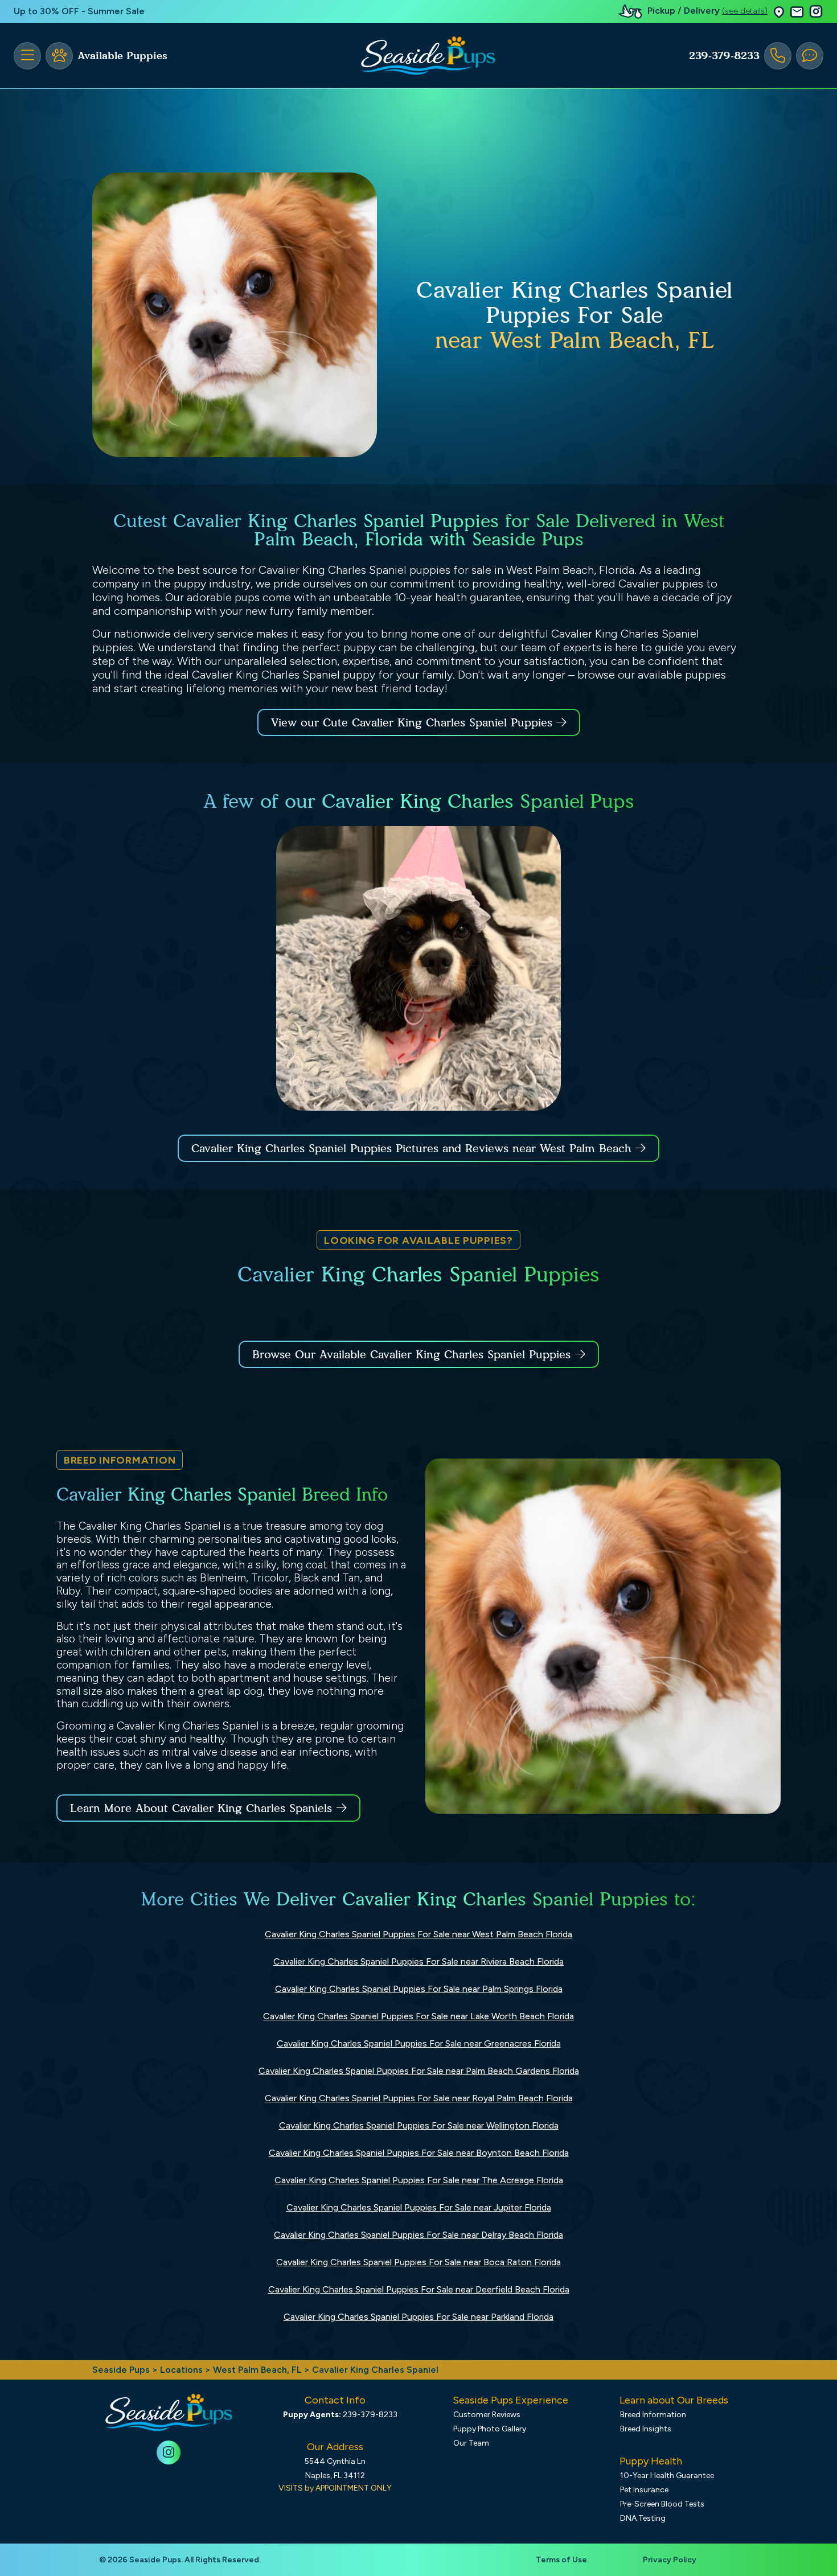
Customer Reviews (487, 2415)
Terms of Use (561, 2560)
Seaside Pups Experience (510, 2400)
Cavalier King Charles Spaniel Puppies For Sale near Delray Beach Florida (419, 2235)
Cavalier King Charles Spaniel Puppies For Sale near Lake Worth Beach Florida (419, 2016)
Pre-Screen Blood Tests (662, 2504)
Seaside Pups (121, 2370)
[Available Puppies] (59, 56)
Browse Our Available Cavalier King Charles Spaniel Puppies (411, 1354)
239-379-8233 (724, 56)
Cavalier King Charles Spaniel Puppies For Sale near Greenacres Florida (419, 2043)
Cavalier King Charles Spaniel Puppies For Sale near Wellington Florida (419, 2125)
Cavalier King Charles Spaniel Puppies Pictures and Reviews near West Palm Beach (413, 1148)
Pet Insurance (644, 2490)
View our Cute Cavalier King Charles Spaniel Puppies (414, 722)
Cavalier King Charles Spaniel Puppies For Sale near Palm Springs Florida (419, 1989)
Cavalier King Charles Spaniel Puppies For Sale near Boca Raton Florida (419, 2262)
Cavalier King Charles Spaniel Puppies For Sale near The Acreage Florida (419, 2180)
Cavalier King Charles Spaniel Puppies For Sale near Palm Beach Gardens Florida (419, 2071)
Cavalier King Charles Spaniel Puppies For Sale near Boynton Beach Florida (419, 2153)
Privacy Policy (670, 2560)
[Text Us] (810, 56)
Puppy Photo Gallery (490, 2429)
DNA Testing (643, 2518)
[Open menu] (27, 56)
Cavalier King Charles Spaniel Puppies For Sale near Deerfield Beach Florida (419, 2289)
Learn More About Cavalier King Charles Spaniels (201, 1808)
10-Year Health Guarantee (667, 2476)
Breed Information (653, 2415)
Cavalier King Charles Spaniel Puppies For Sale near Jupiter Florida (419, 2207)
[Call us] (778, 56)
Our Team (471, 2443)
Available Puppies (122, 56)
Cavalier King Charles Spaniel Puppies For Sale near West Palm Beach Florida (419, 1934)
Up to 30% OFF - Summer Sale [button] (79, 11)
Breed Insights (646, 2429)
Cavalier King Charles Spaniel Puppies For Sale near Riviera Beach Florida (419, 1961)
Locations (181, 2370)
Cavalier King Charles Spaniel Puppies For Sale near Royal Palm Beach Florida (419, 2098)
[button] (779, 12)
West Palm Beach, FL (259, 2370)
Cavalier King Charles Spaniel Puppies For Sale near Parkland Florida (419, 2317)
